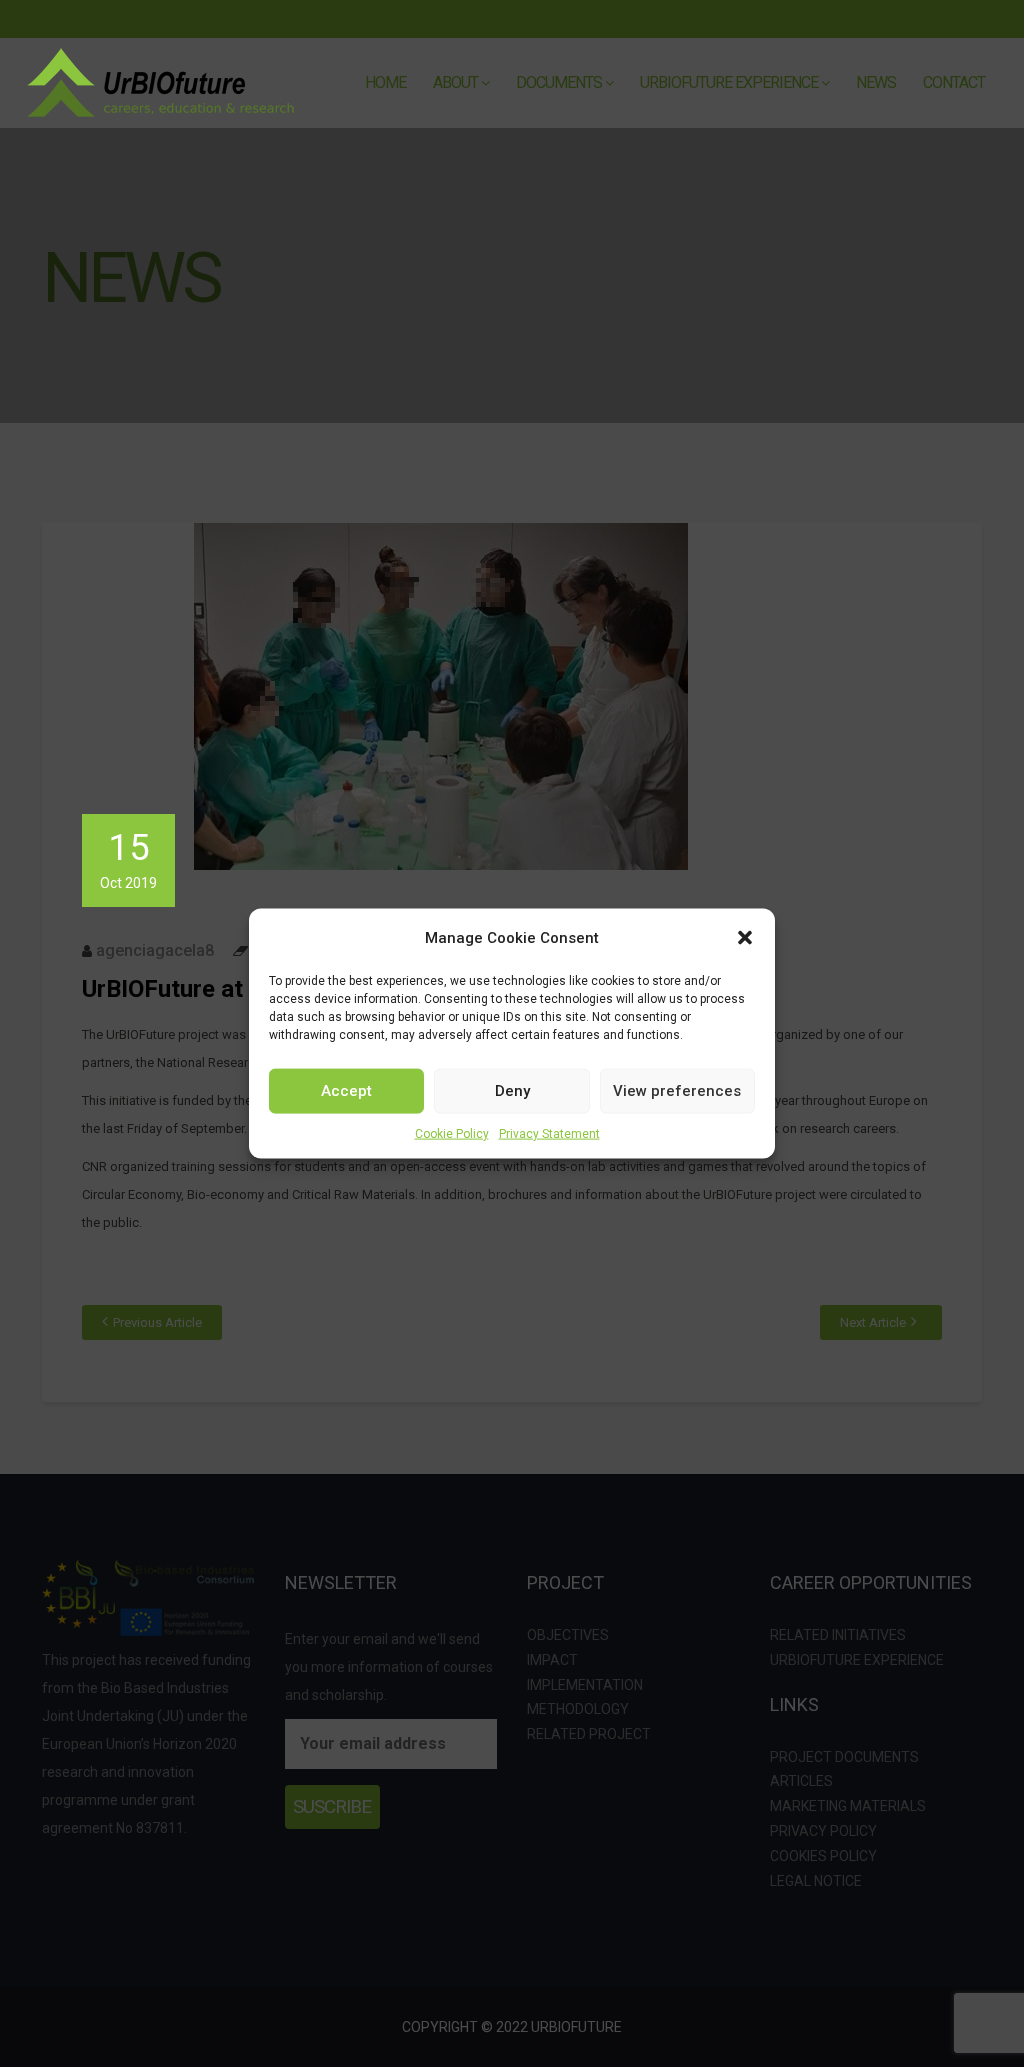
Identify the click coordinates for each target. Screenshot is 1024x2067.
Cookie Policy (452, 1133)
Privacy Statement (549, 1133)
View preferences (677, 1091)
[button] (745, 937)
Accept (346, 1091)
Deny (512, 1091)
